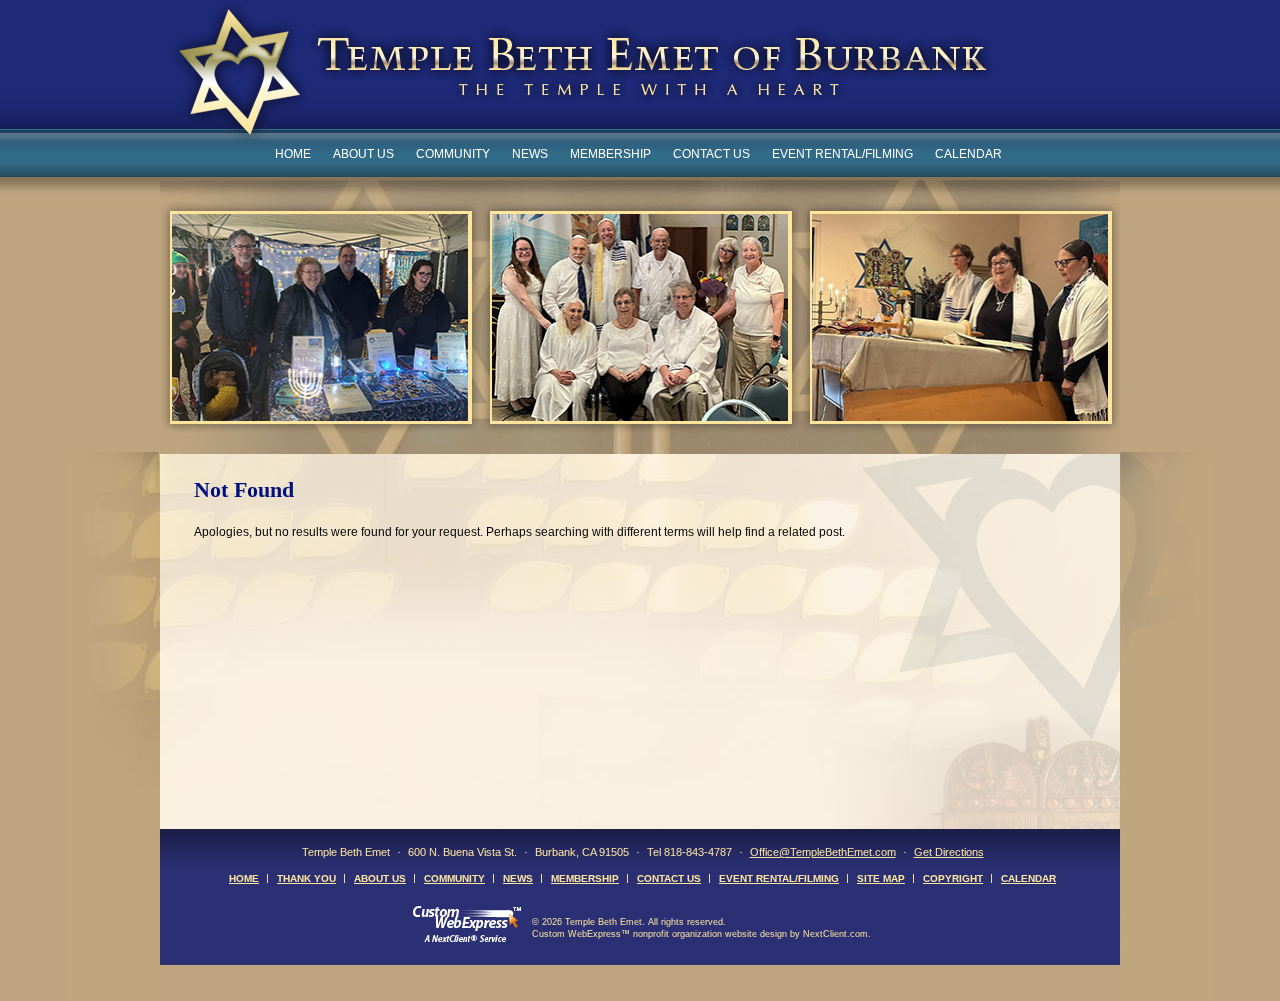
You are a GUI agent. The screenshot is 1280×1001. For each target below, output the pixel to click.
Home (293, 154)
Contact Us (711, 154)
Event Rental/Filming (842, 154)
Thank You (306, 878)
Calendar (968, 154)
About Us (363, 154)
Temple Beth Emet (581, 73)
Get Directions (949, 852)
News (530, 154)
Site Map (881, 878)
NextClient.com (835, 934)
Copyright (953, 878)
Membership (610, 154)
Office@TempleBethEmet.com (823, 852)
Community (453, 154)
